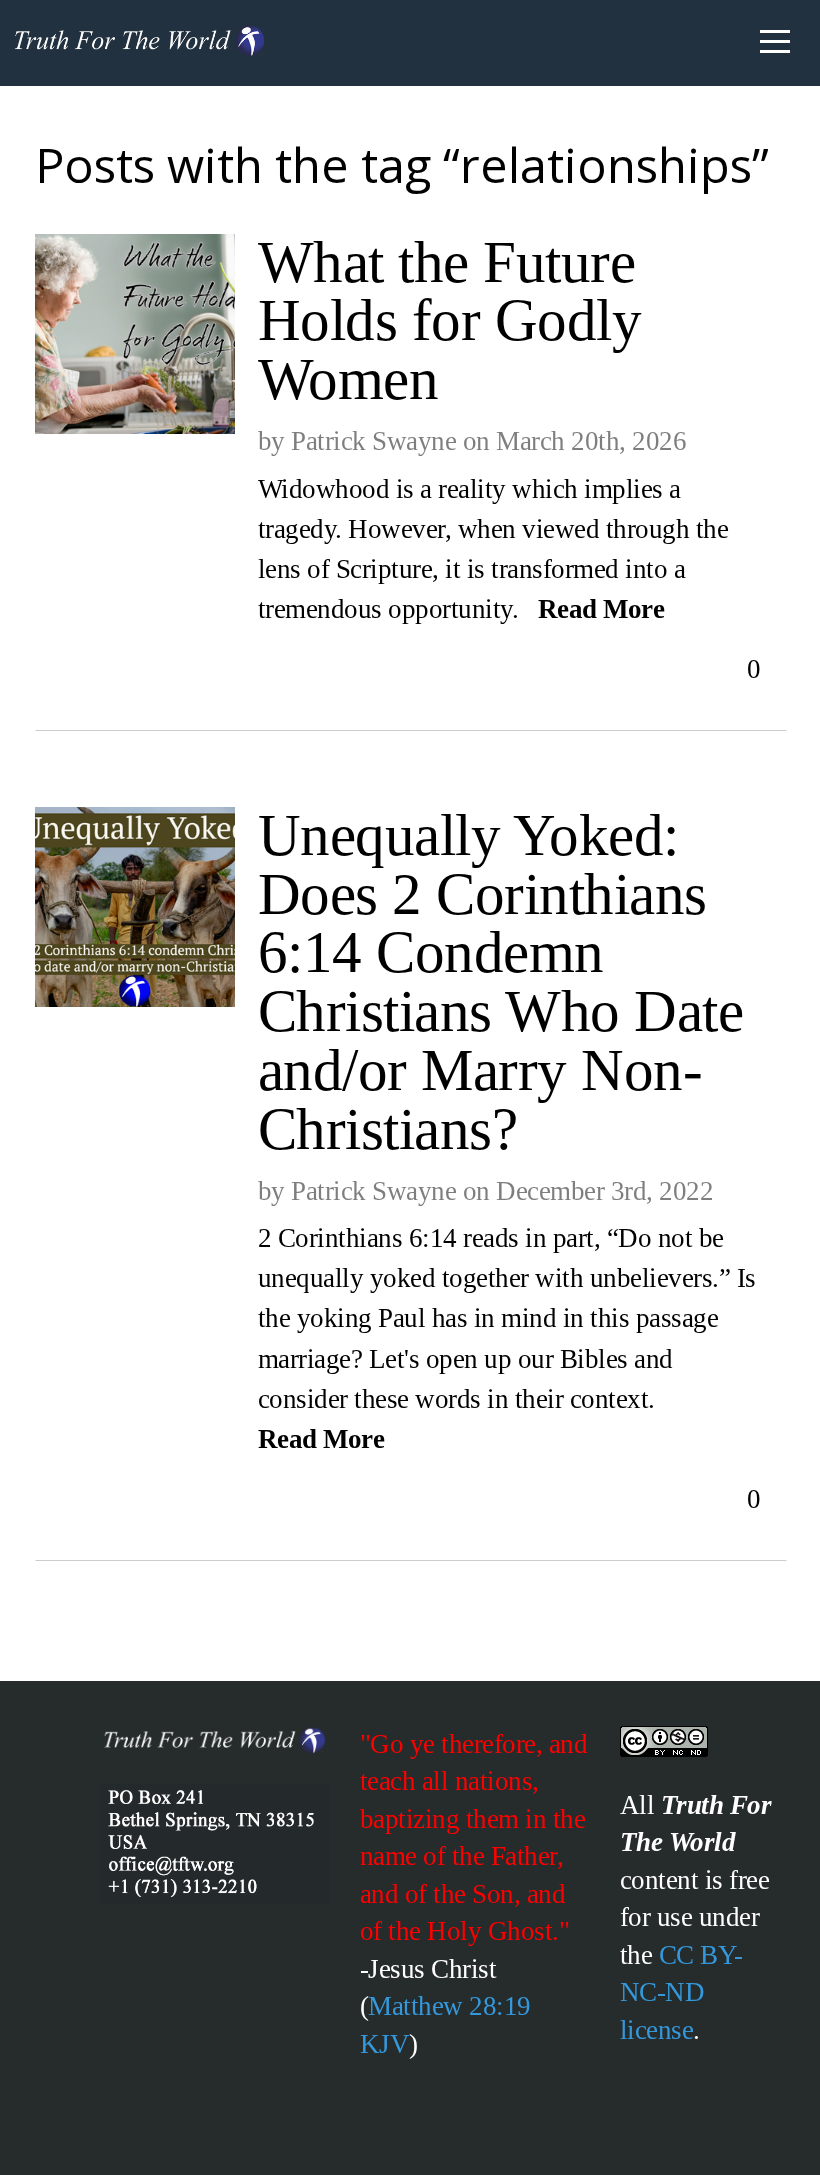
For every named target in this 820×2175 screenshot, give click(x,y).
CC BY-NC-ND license (681, 1992)
